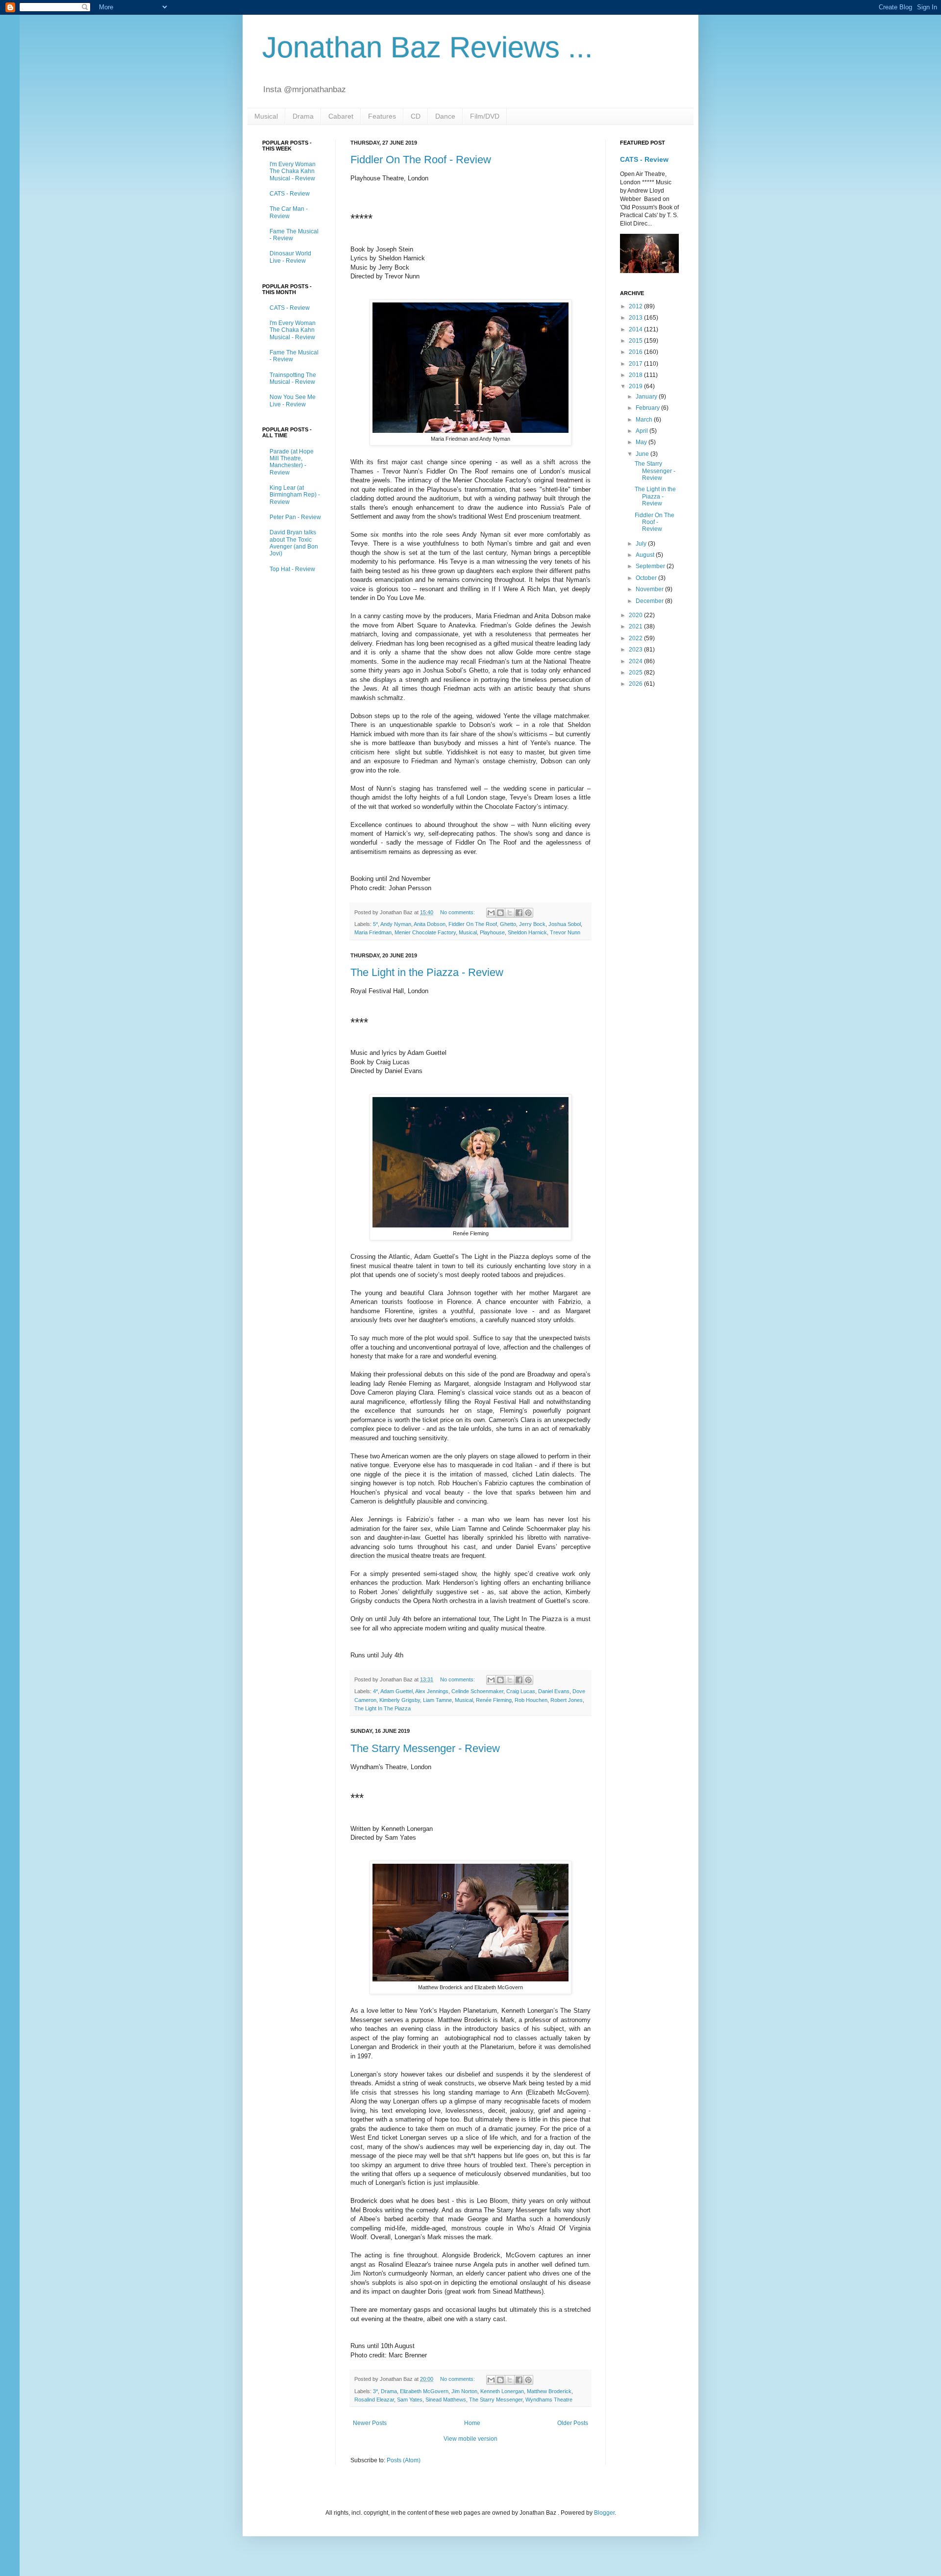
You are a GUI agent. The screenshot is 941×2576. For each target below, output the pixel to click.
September (651, 566)
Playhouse (492, 932)
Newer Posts (370, 2423)
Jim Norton (464, 2391)
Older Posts (573, 2423)
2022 (636, 638)
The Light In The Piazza (383, 1708)
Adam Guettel (396, 1691)
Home (472, 2423)
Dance (445, 116)
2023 (636, 650)
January (647, 397)
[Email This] (491, 913)
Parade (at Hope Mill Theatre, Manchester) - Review (292, 462)
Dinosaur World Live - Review (290, 257)
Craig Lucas (521, 1691)
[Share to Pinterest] (528, 913)
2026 (636, 684)
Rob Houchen (531, 1700)
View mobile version (470, 2439)
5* (375, 924)
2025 (636, 673)
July (642, 544)
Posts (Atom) (404, 2460)
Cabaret (341, 116)
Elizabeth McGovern (424, 2391)
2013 (636, 318)
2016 (636, 352)
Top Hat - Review (292, 569)
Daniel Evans (554, 1691)
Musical (266, 116)
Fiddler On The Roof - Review (421, 160)
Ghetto (508, 924)
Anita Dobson (430, 924)
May (642, 442)
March (645, 420)
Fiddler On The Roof (473, 924)
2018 (636, 375)
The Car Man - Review (289, 212)
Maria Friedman (373, 932)
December (650, 601)
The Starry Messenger (496, 2400)
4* (375, 1691)
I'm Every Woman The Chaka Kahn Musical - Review (293, 171)
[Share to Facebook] (519, 913)
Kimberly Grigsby (400, 1700)
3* (375, 2391)
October (647, 578)
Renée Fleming (494, 1700)
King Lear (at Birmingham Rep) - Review (295, 495)
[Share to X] (510, 913)
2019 (636, 386)
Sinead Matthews (446, 2400)
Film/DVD (485, 116)
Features (382, 116)
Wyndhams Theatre (549, 2400)
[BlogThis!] (500, 913)
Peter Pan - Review (295, 517)
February (648, 408)
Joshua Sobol (565, 924)
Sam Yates (410, 2400)
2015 (636, 341)
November (650, 589)
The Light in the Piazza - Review (427, 972)
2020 (636, 615)
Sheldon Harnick (527, 932)
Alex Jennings (432, 1691)
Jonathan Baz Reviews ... (428, 47)
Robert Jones (567, 1700)
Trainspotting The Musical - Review (293, 378)
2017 (636, 364)
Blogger (604, 2513)
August (646, 555)
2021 (636, 626)
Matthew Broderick (549, 2391)
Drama (303, 116)
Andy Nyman (396, 924)
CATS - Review (290, 194)
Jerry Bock (532, 924)
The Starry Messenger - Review (425, 1748)
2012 (636, 306)
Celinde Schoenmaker (477, 1691)
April (643, 431)
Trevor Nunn (565, 932)
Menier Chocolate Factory (425, 932)
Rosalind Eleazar (374, 2400)
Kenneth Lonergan (502, 2391)
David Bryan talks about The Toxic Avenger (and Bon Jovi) (294, 543)
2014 (636, 329)
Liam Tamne (437, 1700)
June (643, 454)
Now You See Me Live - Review (293, 400)
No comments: (458, 912)
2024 (636, 661)
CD (416, 116)
